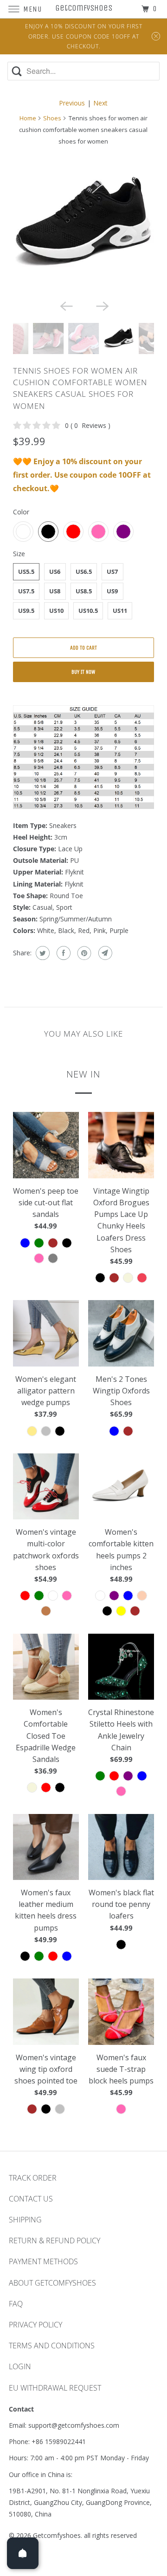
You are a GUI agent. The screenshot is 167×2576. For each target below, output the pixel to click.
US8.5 (84, 591)
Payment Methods (43, 2261)
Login (20, 2366)
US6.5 (84, 572)
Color (21, 512)
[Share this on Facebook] (62, 953)
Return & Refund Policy (55, 2241)
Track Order (33, 2178)
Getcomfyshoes (57, 2535)
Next (100, 103)
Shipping (25, 2220)
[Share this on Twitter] (42, 953)
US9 (112, 591)
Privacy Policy (35, 2325)
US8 (55, 591)
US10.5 (88, 611)
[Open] (23, 2553)
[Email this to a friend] (104, 953)
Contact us (31, 2199)
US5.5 (26, 572)
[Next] (102, 305)
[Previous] (65, 305)
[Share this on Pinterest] (83, 953)
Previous (72, 103)
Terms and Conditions (52, 2346)
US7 (112, 572)
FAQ (16, 2304)
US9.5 (26, 611)
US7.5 (26, 591)
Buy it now (83, 672)
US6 (55, 572)
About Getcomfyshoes (52, 2283)
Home (28, 118)
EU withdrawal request (55, 2388)
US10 (56, 611)
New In (83, 1074)
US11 (120, 611)
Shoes (52, 118)
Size (19, 554)
